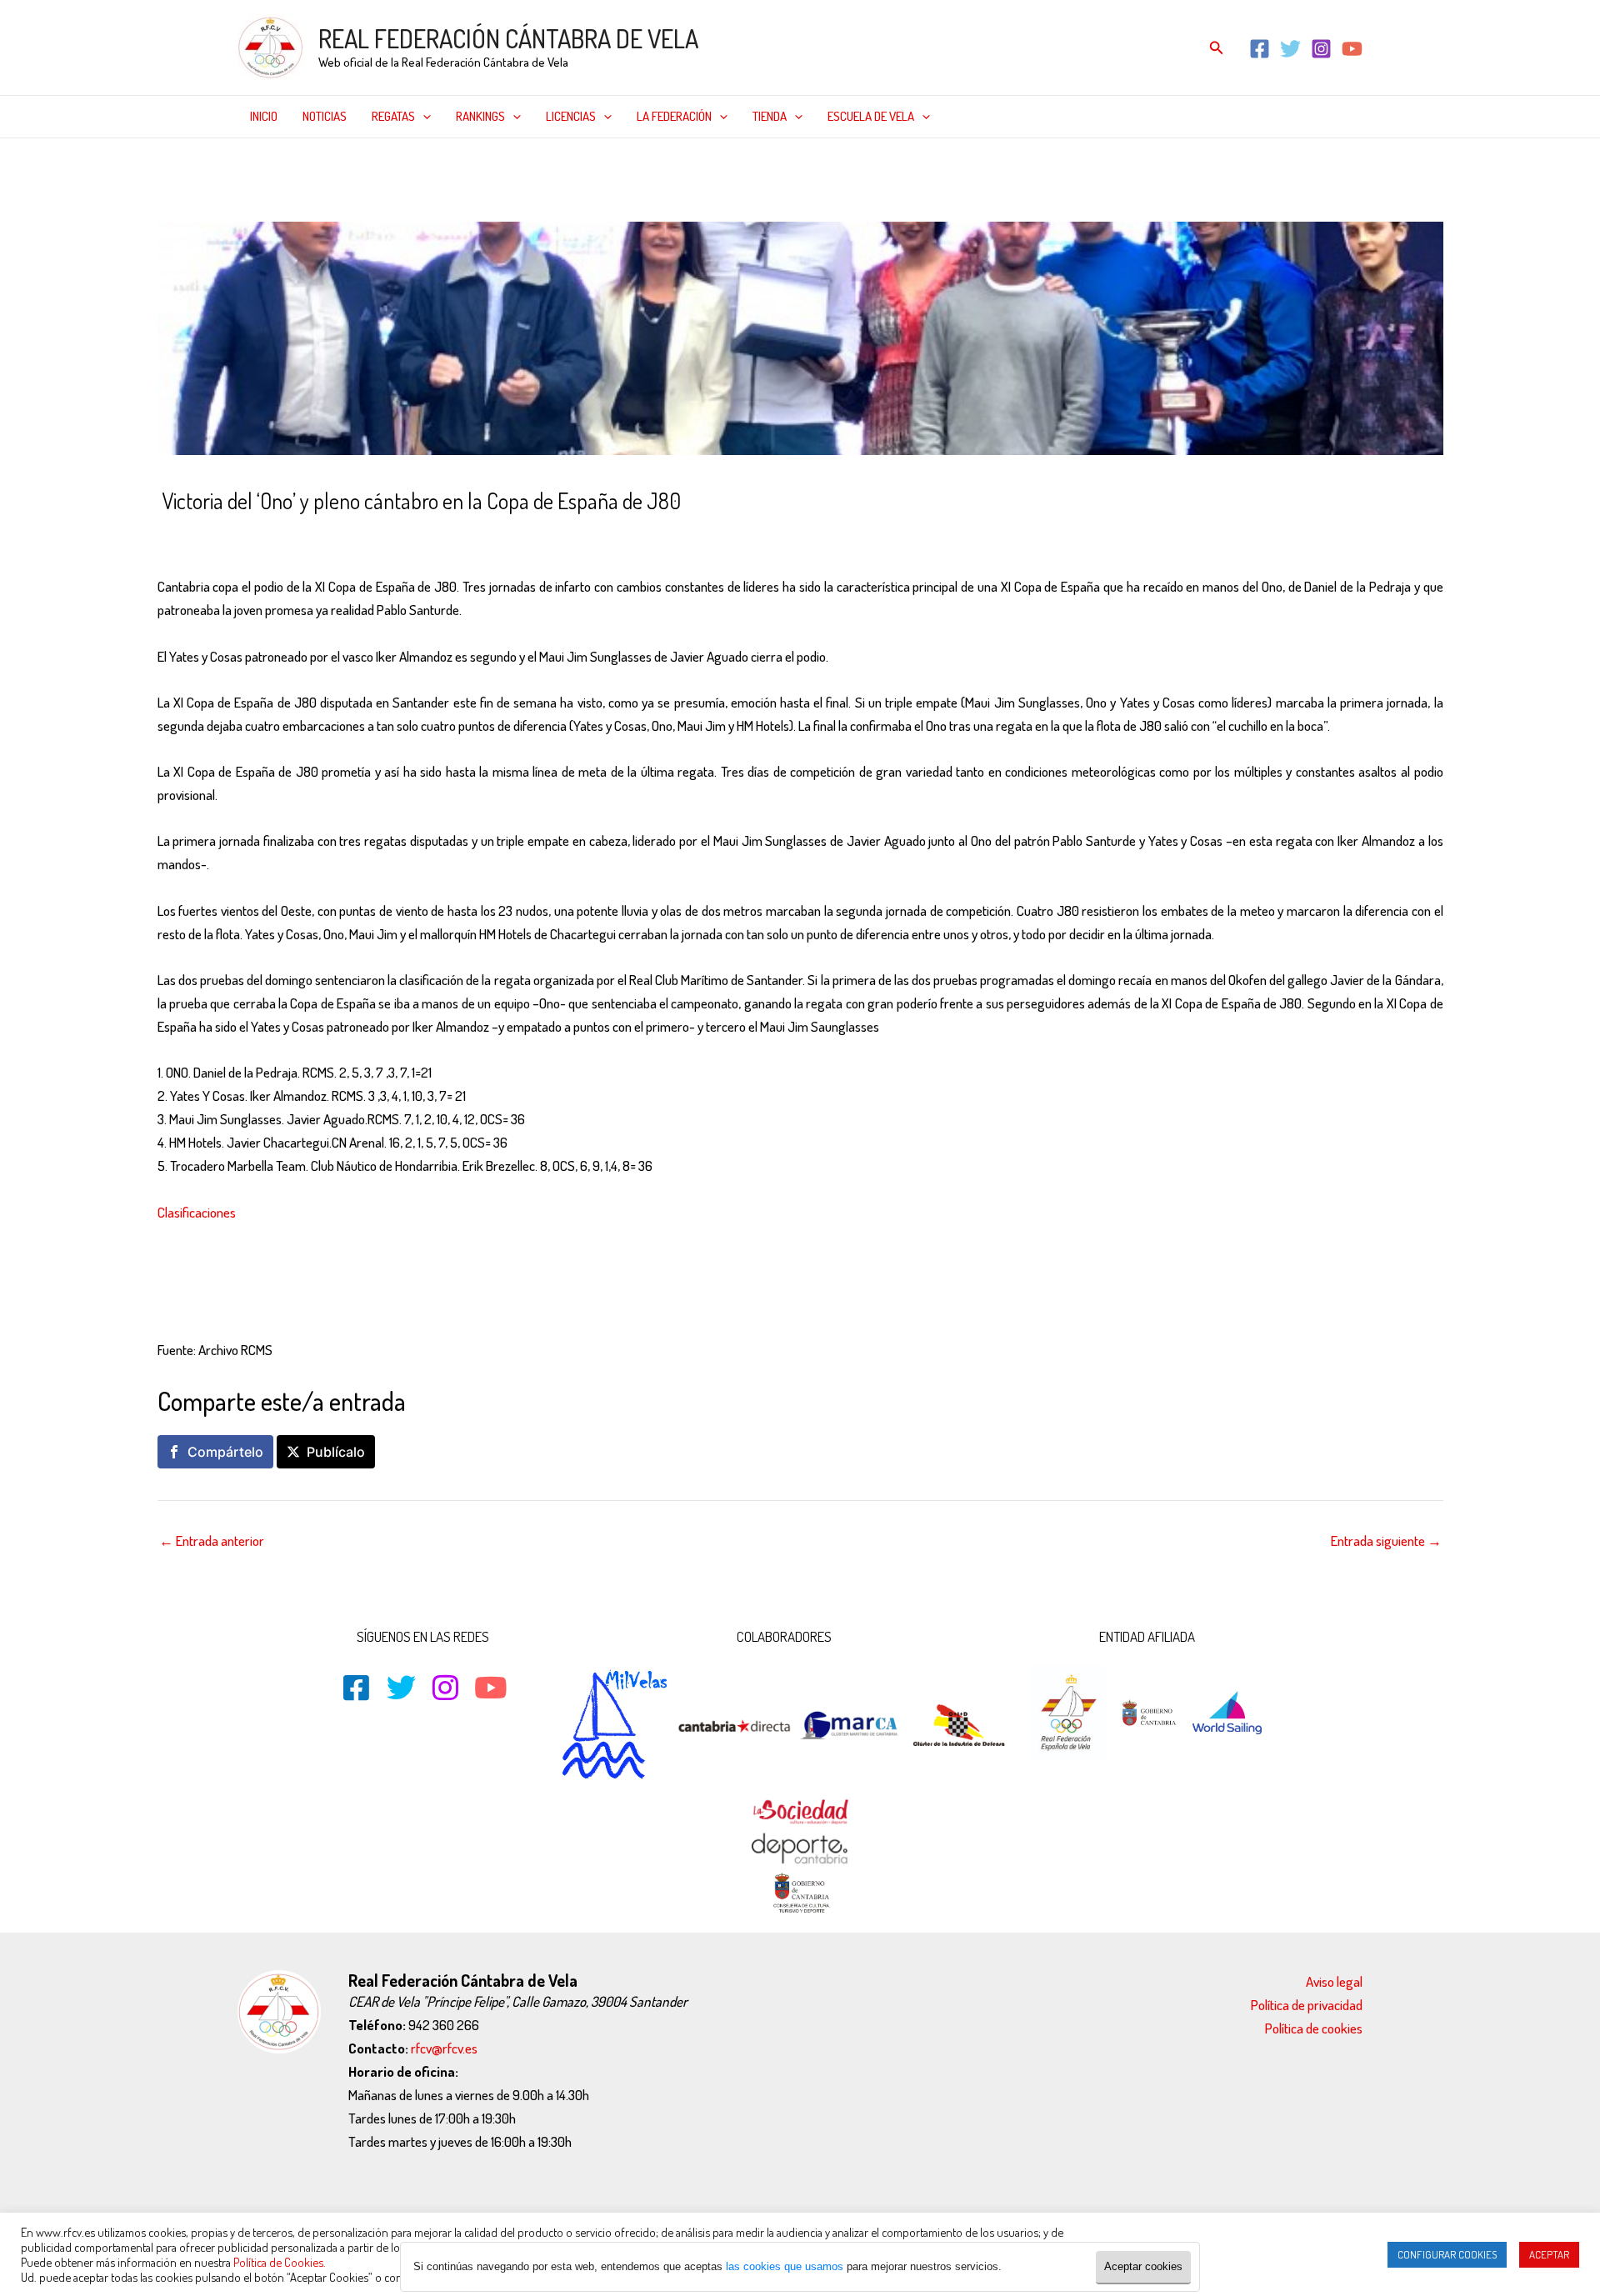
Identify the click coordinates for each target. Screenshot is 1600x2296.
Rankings (480, 116)
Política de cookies (1314, 2028)
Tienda (770, 116)
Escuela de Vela (871, 116)
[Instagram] (1321, 49)
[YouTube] (1352, 49)
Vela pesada (317, 536)
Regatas (393, 116)
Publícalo (336, 1452)
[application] (423, 117)
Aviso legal (1334, 1981)
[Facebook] (1260, 49)
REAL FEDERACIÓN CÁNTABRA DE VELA (508, 38)
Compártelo (225, 1452)
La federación (674, 116)
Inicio (264, 116)
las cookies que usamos (785, 2266)
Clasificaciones (197, 1212)
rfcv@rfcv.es (444, 2048)
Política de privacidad (1307, 2005)
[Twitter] (1290, 49)
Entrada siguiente (1386, 1541)
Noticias (325, 116)
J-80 (260, 536)
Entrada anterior (212, 1541)
